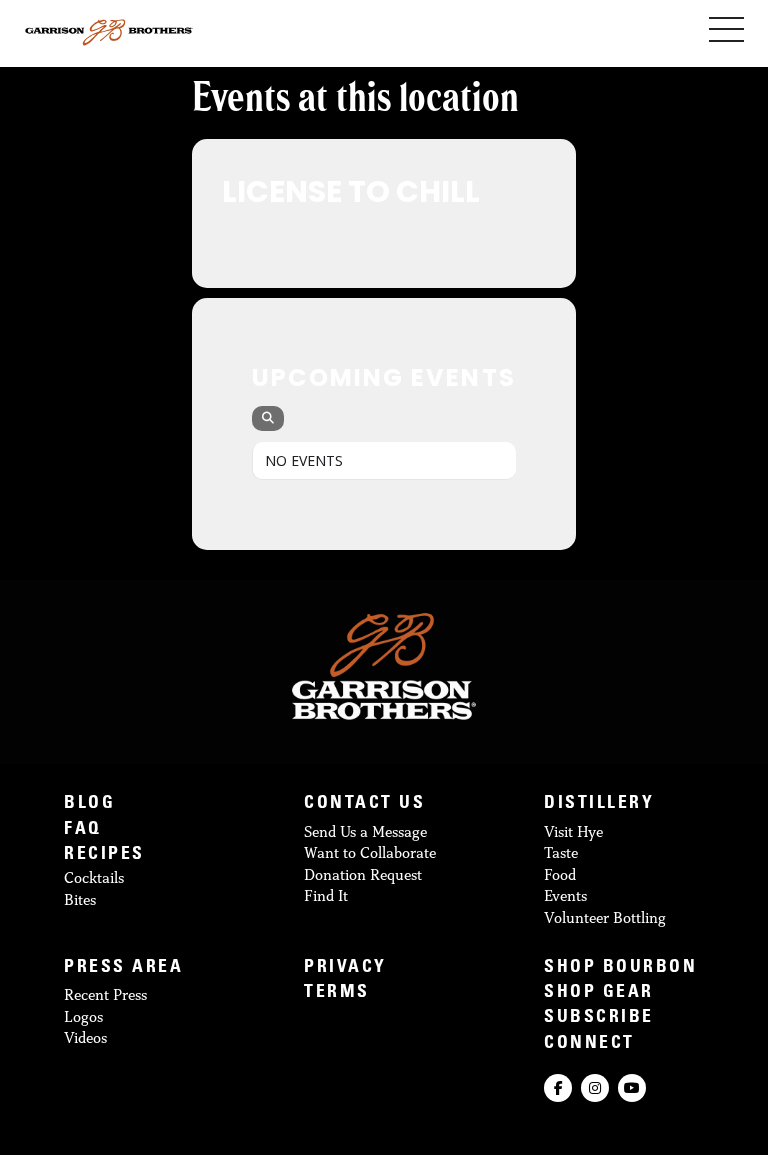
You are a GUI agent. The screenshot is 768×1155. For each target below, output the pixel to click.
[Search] (268, 418)
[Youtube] (632, 1088)
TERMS (337, 993)
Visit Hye (573, 831)
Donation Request (363, 874)
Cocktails (94, 877)
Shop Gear (599, 993)
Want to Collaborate (370, 852)
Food (560, 874)
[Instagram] (595, 1088)
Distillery (599, 804)
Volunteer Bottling (605, 917)
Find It (326, 895)
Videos (85, 1037)
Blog (89, 804)
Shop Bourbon (620, 968)
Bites (80, 899)
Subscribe (599, 1018)
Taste (561, 852)
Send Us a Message (365, 831)
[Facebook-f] (558, 1088)
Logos (83, 1016)
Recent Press (105, 994)
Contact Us (364, 804)
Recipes (104, 855)
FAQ (83, 830)
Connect (589, 1044)
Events (565, 895)
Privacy (345, 968)
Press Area (123, 968)
